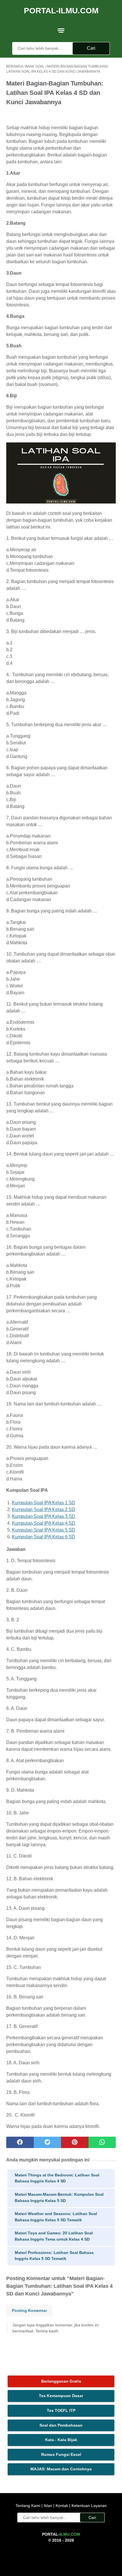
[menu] (61, 30)
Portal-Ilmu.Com (61, 11)
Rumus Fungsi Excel (61, 2454)
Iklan (48, 2506)
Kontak (62, 2506)
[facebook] (20, 2142)
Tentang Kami (29, 2506)
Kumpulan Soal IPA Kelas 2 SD (44, 1510)
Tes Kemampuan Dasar (61, 2396)
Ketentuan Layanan (89, 2506)
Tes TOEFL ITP (61, 2410)
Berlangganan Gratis (61, 2381)
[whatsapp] (102, 2142)
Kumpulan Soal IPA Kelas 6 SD (44, 1537)
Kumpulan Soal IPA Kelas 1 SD (44, 1503)
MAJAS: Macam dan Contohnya (61, 2469)
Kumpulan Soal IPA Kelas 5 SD (44, 1530)
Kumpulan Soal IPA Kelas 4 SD (44, 1523)
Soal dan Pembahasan (61, 2425)
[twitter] (48, 2142)
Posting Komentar (29, 2310)
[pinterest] (75, 2142)
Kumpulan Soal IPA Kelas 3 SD (44, 1516)
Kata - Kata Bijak (61, 2440)
